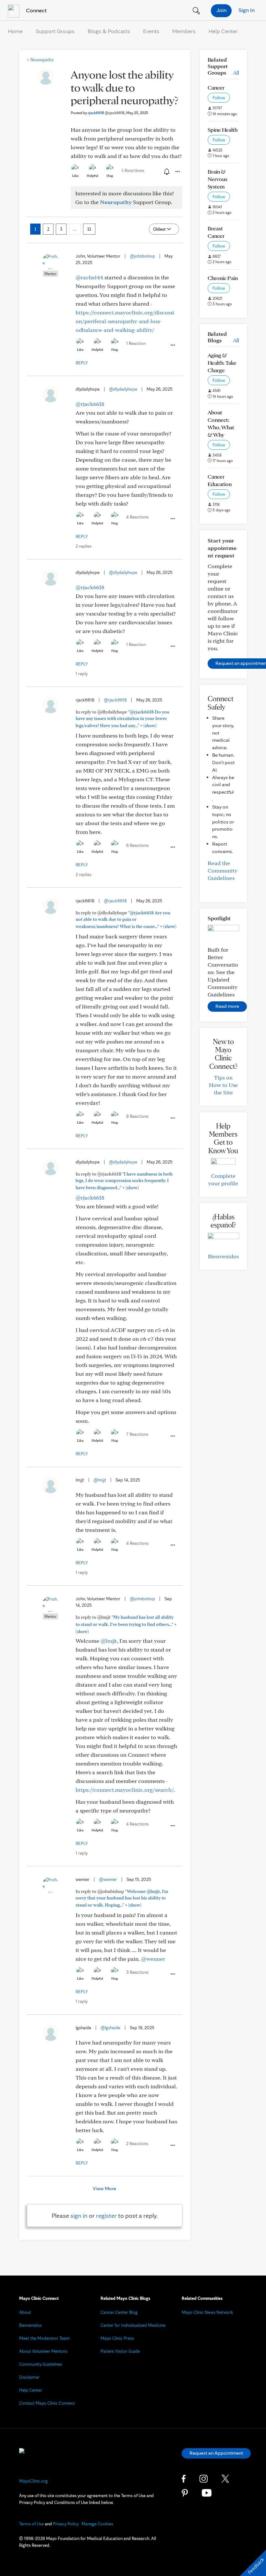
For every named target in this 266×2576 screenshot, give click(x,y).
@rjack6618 (90, 404)
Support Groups (55, 31)
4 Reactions (137, 517)
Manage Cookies (97, 2524)
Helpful (92, 176)
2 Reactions (137, 2143)
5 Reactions (133, 170)
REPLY (82, 363)
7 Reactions (137, 1434)
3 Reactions (137, 1972)
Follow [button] (219, 98)
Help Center (223, 31)
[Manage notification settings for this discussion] (166, 171)
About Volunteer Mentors (43, 2351)
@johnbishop (142, 256)
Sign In (247, 10)
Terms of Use (31, 2524)
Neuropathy (40, 60)
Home (15, 31)
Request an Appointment (216, 2453)
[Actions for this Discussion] (177, 172)
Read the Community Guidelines (223, 870)
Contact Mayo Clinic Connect (47, 2403)
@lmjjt (100, 1480)
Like (75, 176)
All (236, 73)
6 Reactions (137, 845)
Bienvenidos (223, 1256)
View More (104, 2188)
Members (184, 31)
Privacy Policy (66, 2524)
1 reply (82, 674)
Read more (227, 1006)
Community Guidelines (41, 2364)
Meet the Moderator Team (44, 2338)
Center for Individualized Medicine (133, 2325)
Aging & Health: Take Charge (222, 363)
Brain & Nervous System (218, 179)
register (106, 2216)
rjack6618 (106, 113)
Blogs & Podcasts (109, 31)
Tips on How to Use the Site (223, 1085)
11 (89, 229)
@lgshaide (110, 2028)
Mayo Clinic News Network (207, 2312)
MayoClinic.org (33, 2481)
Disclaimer (29, 2377)
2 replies (84, 546)
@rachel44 (89, 277)
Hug (110, 176)
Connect (36, 10)
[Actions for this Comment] (172, 345)
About (25, 2312)
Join (221, 10)
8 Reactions (137, 1116)
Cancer (216, 87)
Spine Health (223, 130)
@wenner (108, 1879)
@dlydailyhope (123, 389)
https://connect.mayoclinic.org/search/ (125, 1790)
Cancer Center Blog (119, 2312)
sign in (79, 2216)
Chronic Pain (223, 278)
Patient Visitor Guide (120, 2351)
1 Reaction (136, 343)
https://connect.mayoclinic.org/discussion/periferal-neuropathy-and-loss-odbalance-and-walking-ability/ (125, 321)
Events (151, 31)
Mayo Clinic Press (117, 2338)
